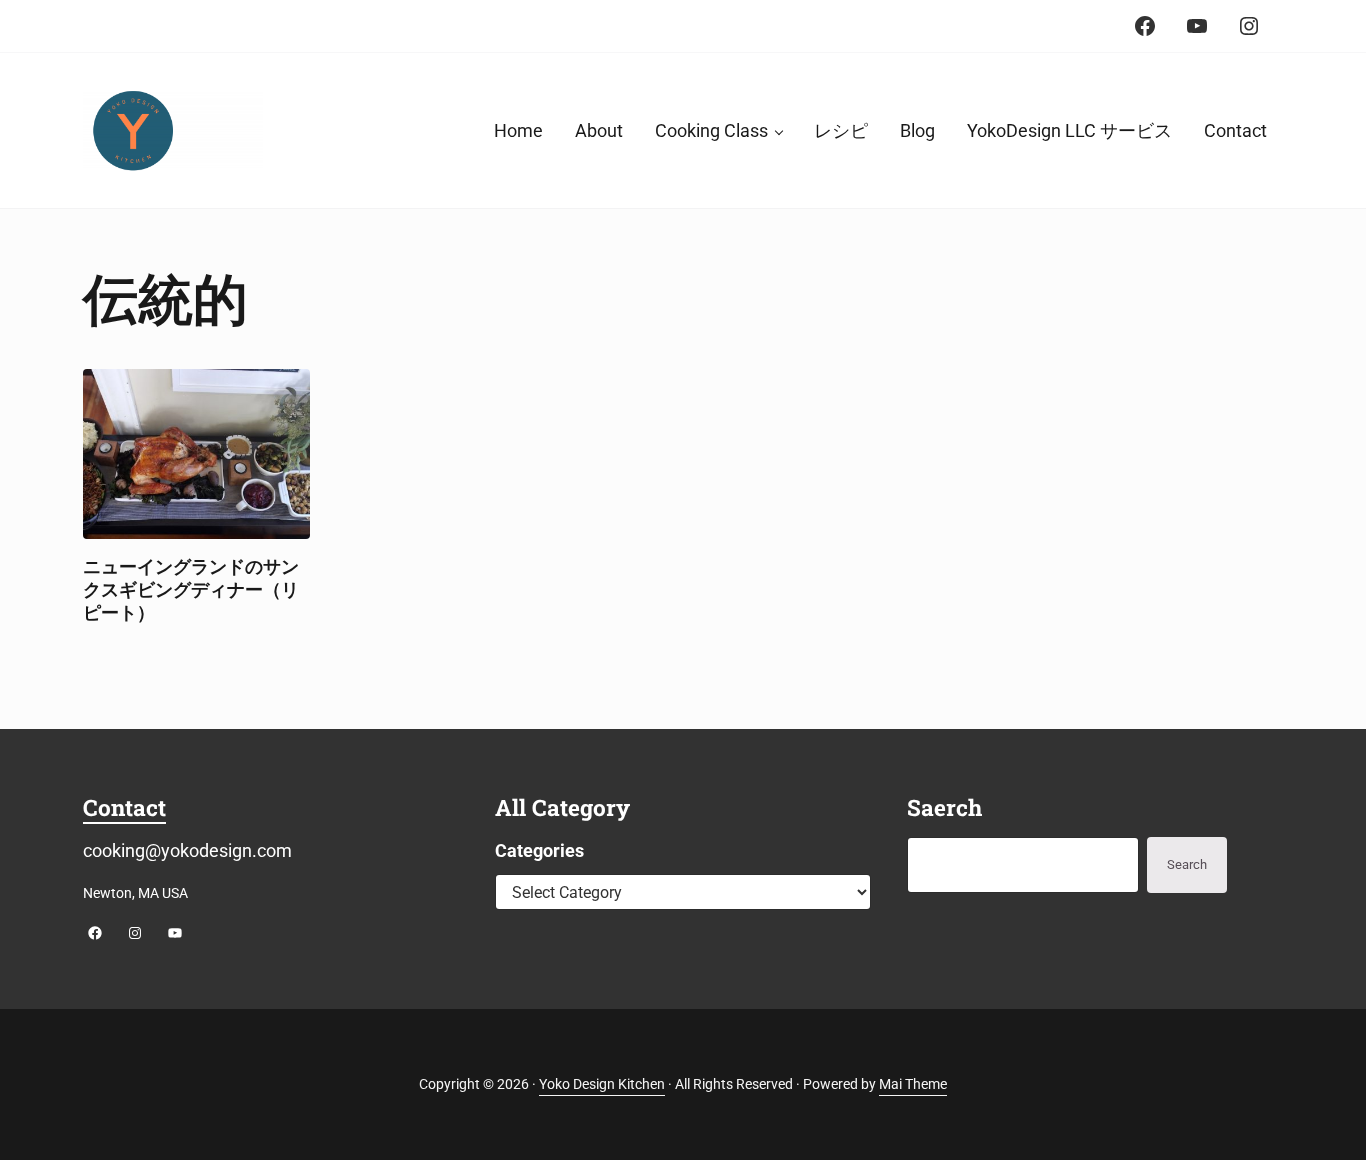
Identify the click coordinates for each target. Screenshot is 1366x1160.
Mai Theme (913, 1084)
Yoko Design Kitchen (602, 1084)
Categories (539, 850)
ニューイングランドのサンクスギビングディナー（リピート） (191, 589)
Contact (124, 807)
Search (1187, 864)
